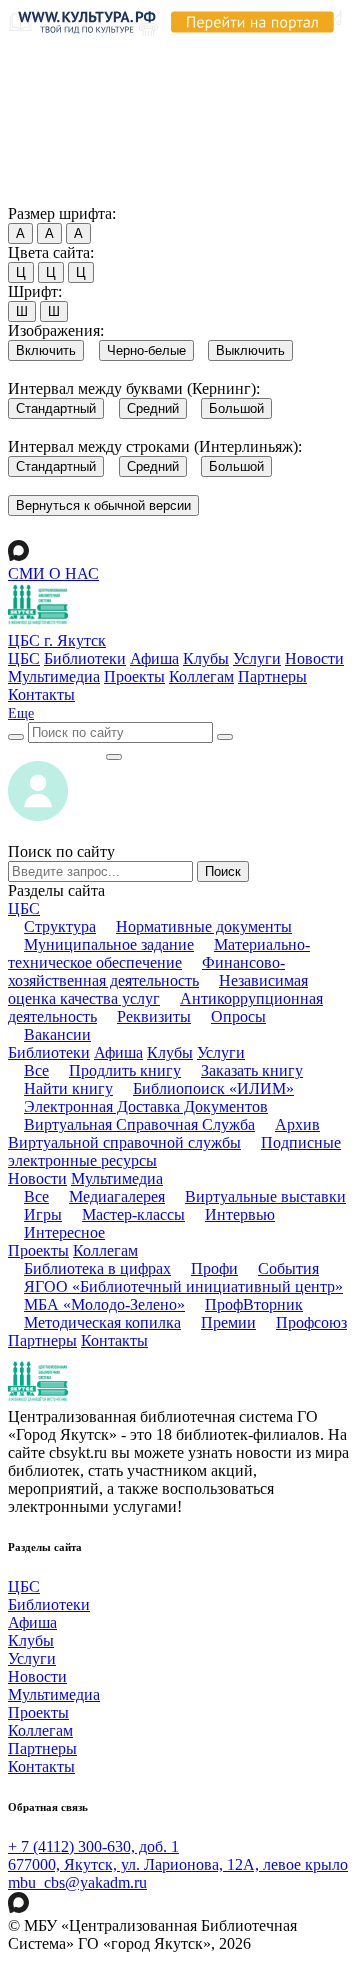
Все (36, 1070)
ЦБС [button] (24, 908)
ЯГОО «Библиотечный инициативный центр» (183, 1286)
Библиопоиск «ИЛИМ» (213, 1088)
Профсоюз (311, 1322)
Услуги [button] (221, 1052)
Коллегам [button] (105, 1250)
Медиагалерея (117, 1196)
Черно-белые (146, 350)
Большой (236, 408)
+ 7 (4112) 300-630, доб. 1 (93, 1846)
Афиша (154, 658)
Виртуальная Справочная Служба (139, 1124)
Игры (43, 1214)
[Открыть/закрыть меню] (114, 757)
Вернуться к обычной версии (103, 505)
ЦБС (24, 658)
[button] (21, 713)
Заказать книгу (252, 1070)
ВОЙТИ (56, 751)
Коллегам (201, 676)
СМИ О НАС (53, 573)
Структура (60, 926)
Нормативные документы (204, 926)
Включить (46, 350)
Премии (228, 1322)
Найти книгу (68, 1088)
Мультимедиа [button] (117, 1178)
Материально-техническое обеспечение (159, 953)
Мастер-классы (133, 1214)
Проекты (134, 676)
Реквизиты (154, 1016)
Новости (314, 658)
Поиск (223, 871)
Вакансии (57, 1034)
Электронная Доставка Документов (146, 1106)
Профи (214, 1268)
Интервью (240, 1214)
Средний (153, 408)
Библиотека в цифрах (97, 1268)
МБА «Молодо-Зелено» (104, 1304)
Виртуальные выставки (265, 1196)
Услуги (257, 658)
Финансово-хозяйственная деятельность (146, 971)
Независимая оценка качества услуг (158, 989)
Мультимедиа (54, 676)
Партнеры (272, 676)
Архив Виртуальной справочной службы (164, 1133)
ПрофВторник (254, 1304)
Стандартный (56, 408)
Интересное (64, 1232)
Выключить (250, 350)
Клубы (206, 658)
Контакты (41, 694)
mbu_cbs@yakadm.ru (77, 1882)
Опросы (238, 1016)
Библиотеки (85, 658)
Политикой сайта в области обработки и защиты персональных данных (171, 102)
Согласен (44, 194)
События (288, 1268)
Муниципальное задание (109, 944)
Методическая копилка (102, 1322)
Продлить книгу (125, 1070)
